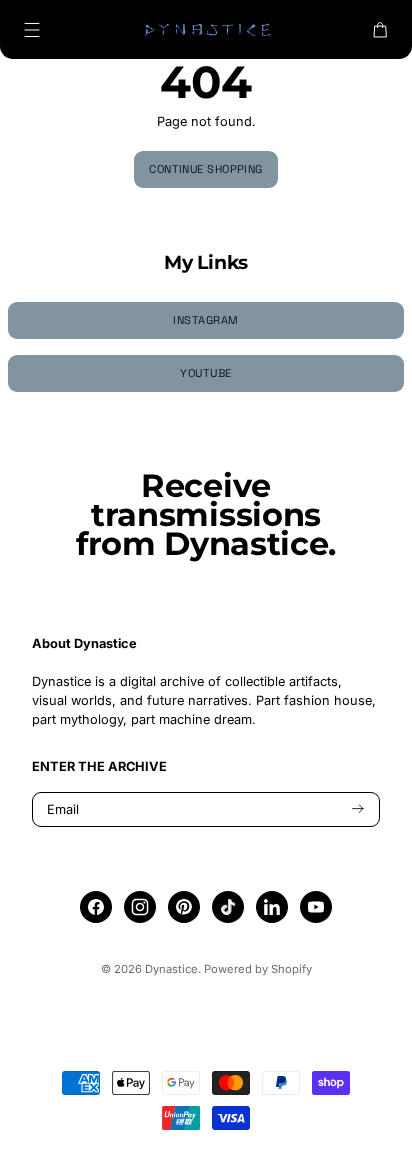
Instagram (205, 320)
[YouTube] (316, 907)
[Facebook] (96, 907)
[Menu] (32, 30)
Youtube (205, 373)
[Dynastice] (206, 29)
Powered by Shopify (258, 969)
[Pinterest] (184, 907)
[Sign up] (358, 809)
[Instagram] (140, 907)
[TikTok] (228, 907)
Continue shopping (206, 169)
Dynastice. (173, 969)
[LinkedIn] (272, 907)
